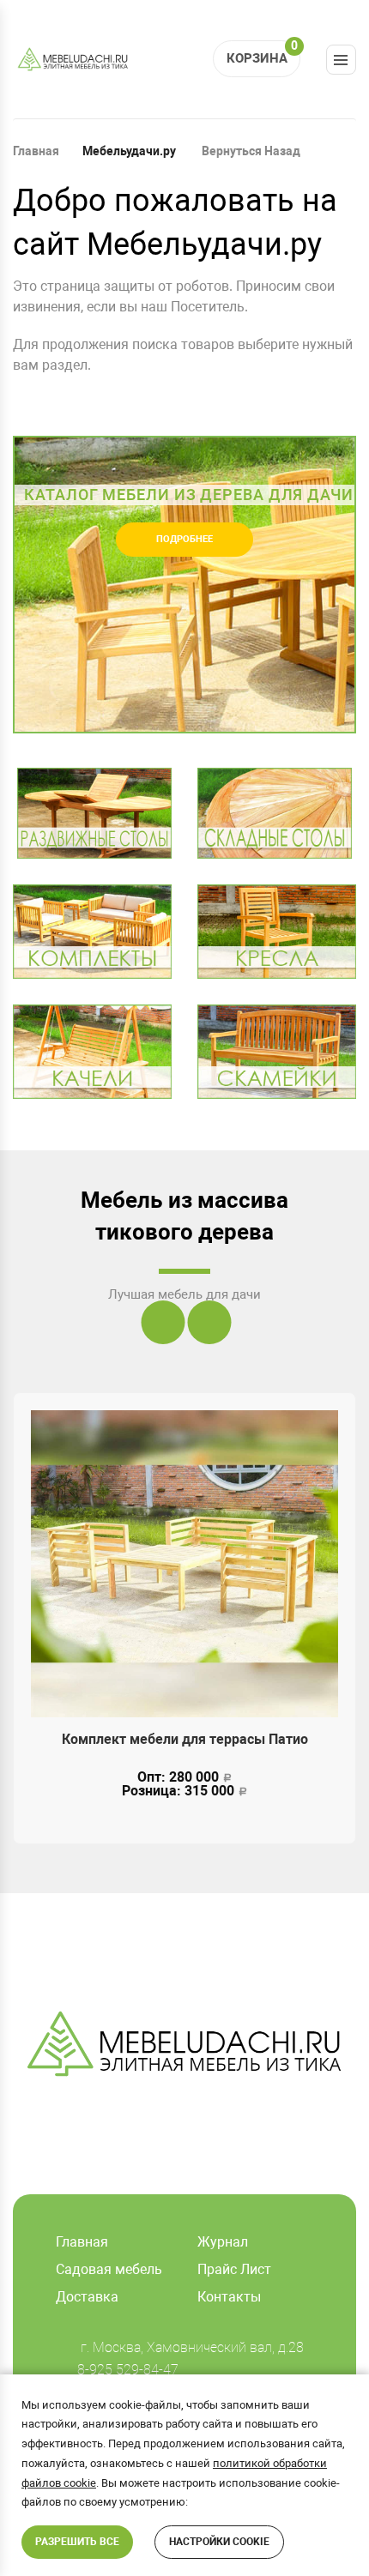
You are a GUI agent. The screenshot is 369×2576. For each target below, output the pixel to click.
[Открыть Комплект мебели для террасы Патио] (184, 1564)
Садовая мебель (109, 2269)
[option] (184, 585)
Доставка (87, 2297)
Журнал (223, 2242)
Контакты (229, 2297)
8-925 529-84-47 (128, 2370)
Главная (36, 151)
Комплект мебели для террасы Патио (185, 1739)
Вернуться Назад (250, 151)
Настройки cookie (219, 2542)
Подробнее (184, 539)
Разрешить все (77, 2542)
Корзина (262, 53)
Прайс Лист (234, 2269)
